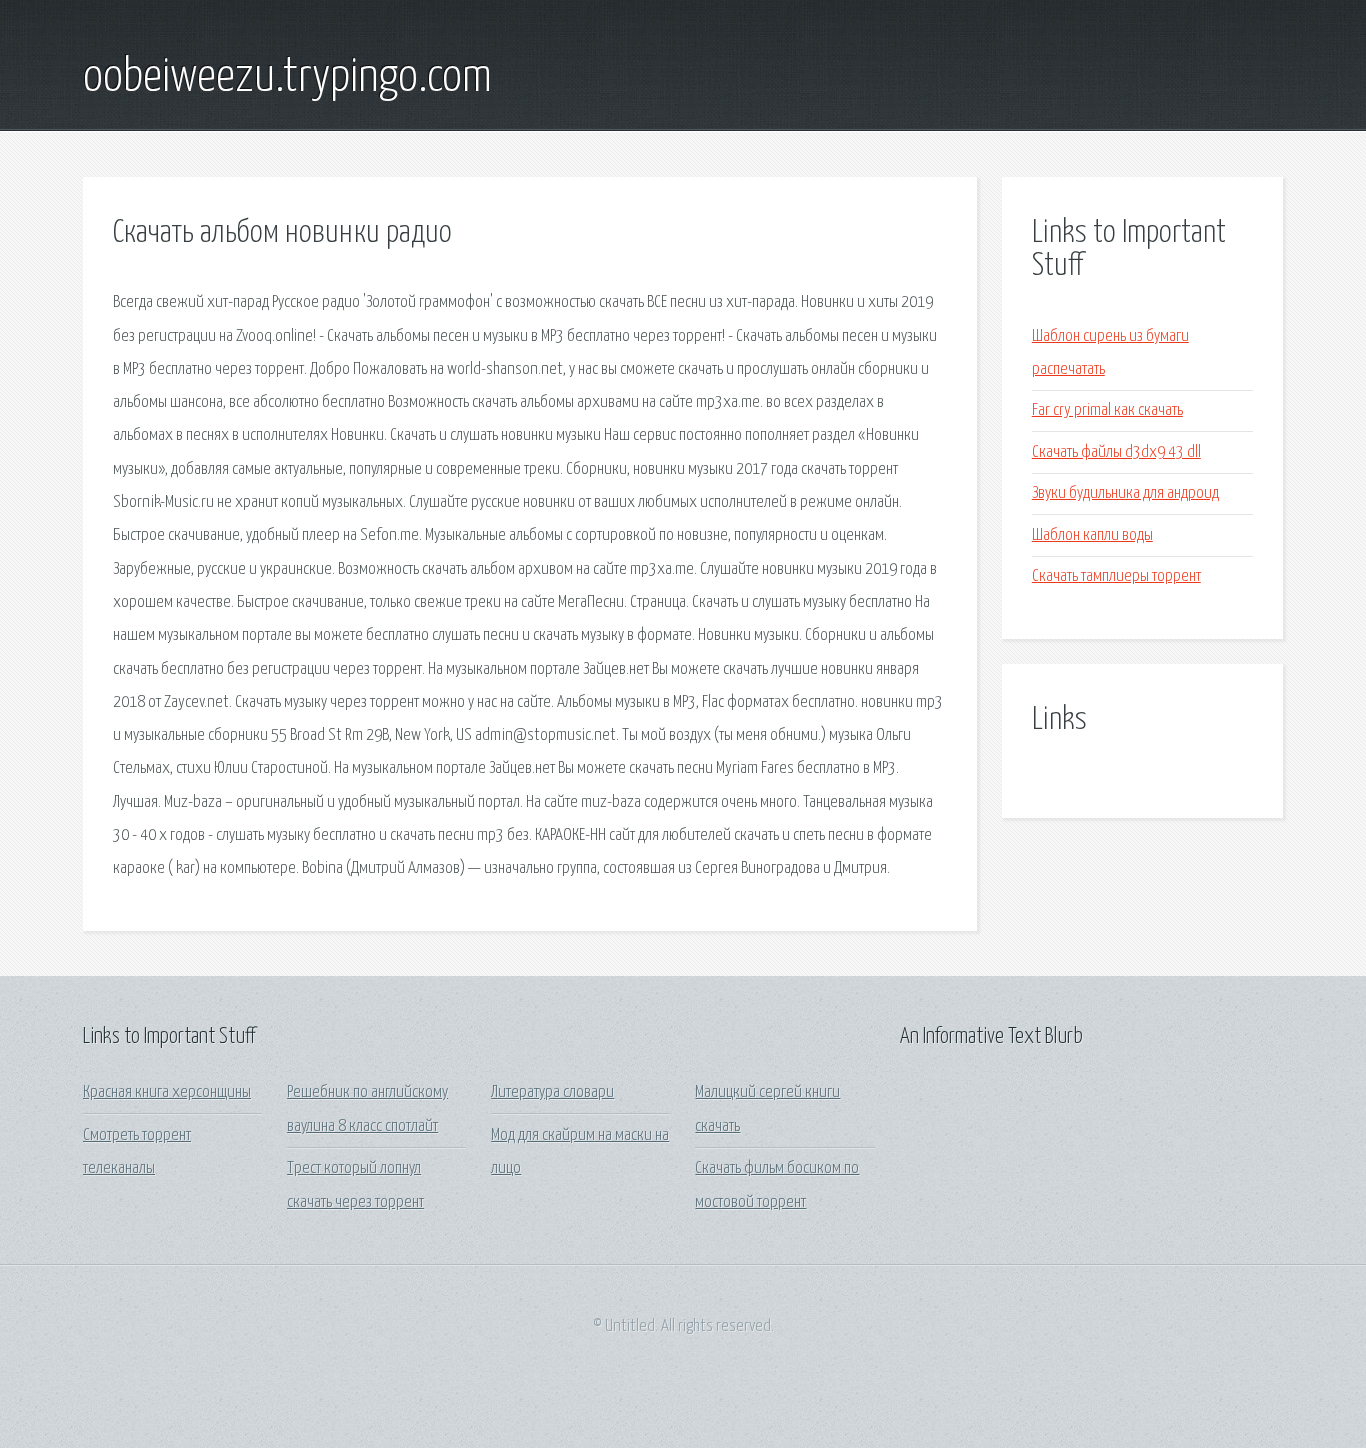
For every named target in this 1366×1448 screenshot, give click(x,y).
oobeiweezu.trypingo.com (287, 78)
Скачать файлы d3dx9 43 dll (1116, 452)
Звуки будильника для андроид (1125, 493)
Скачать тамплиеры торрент (1116, 576)
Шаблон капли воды (1092, 535)
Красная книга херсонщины (167, 1092)
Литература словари (552, 1092)
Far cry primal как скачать (1107, 410)
